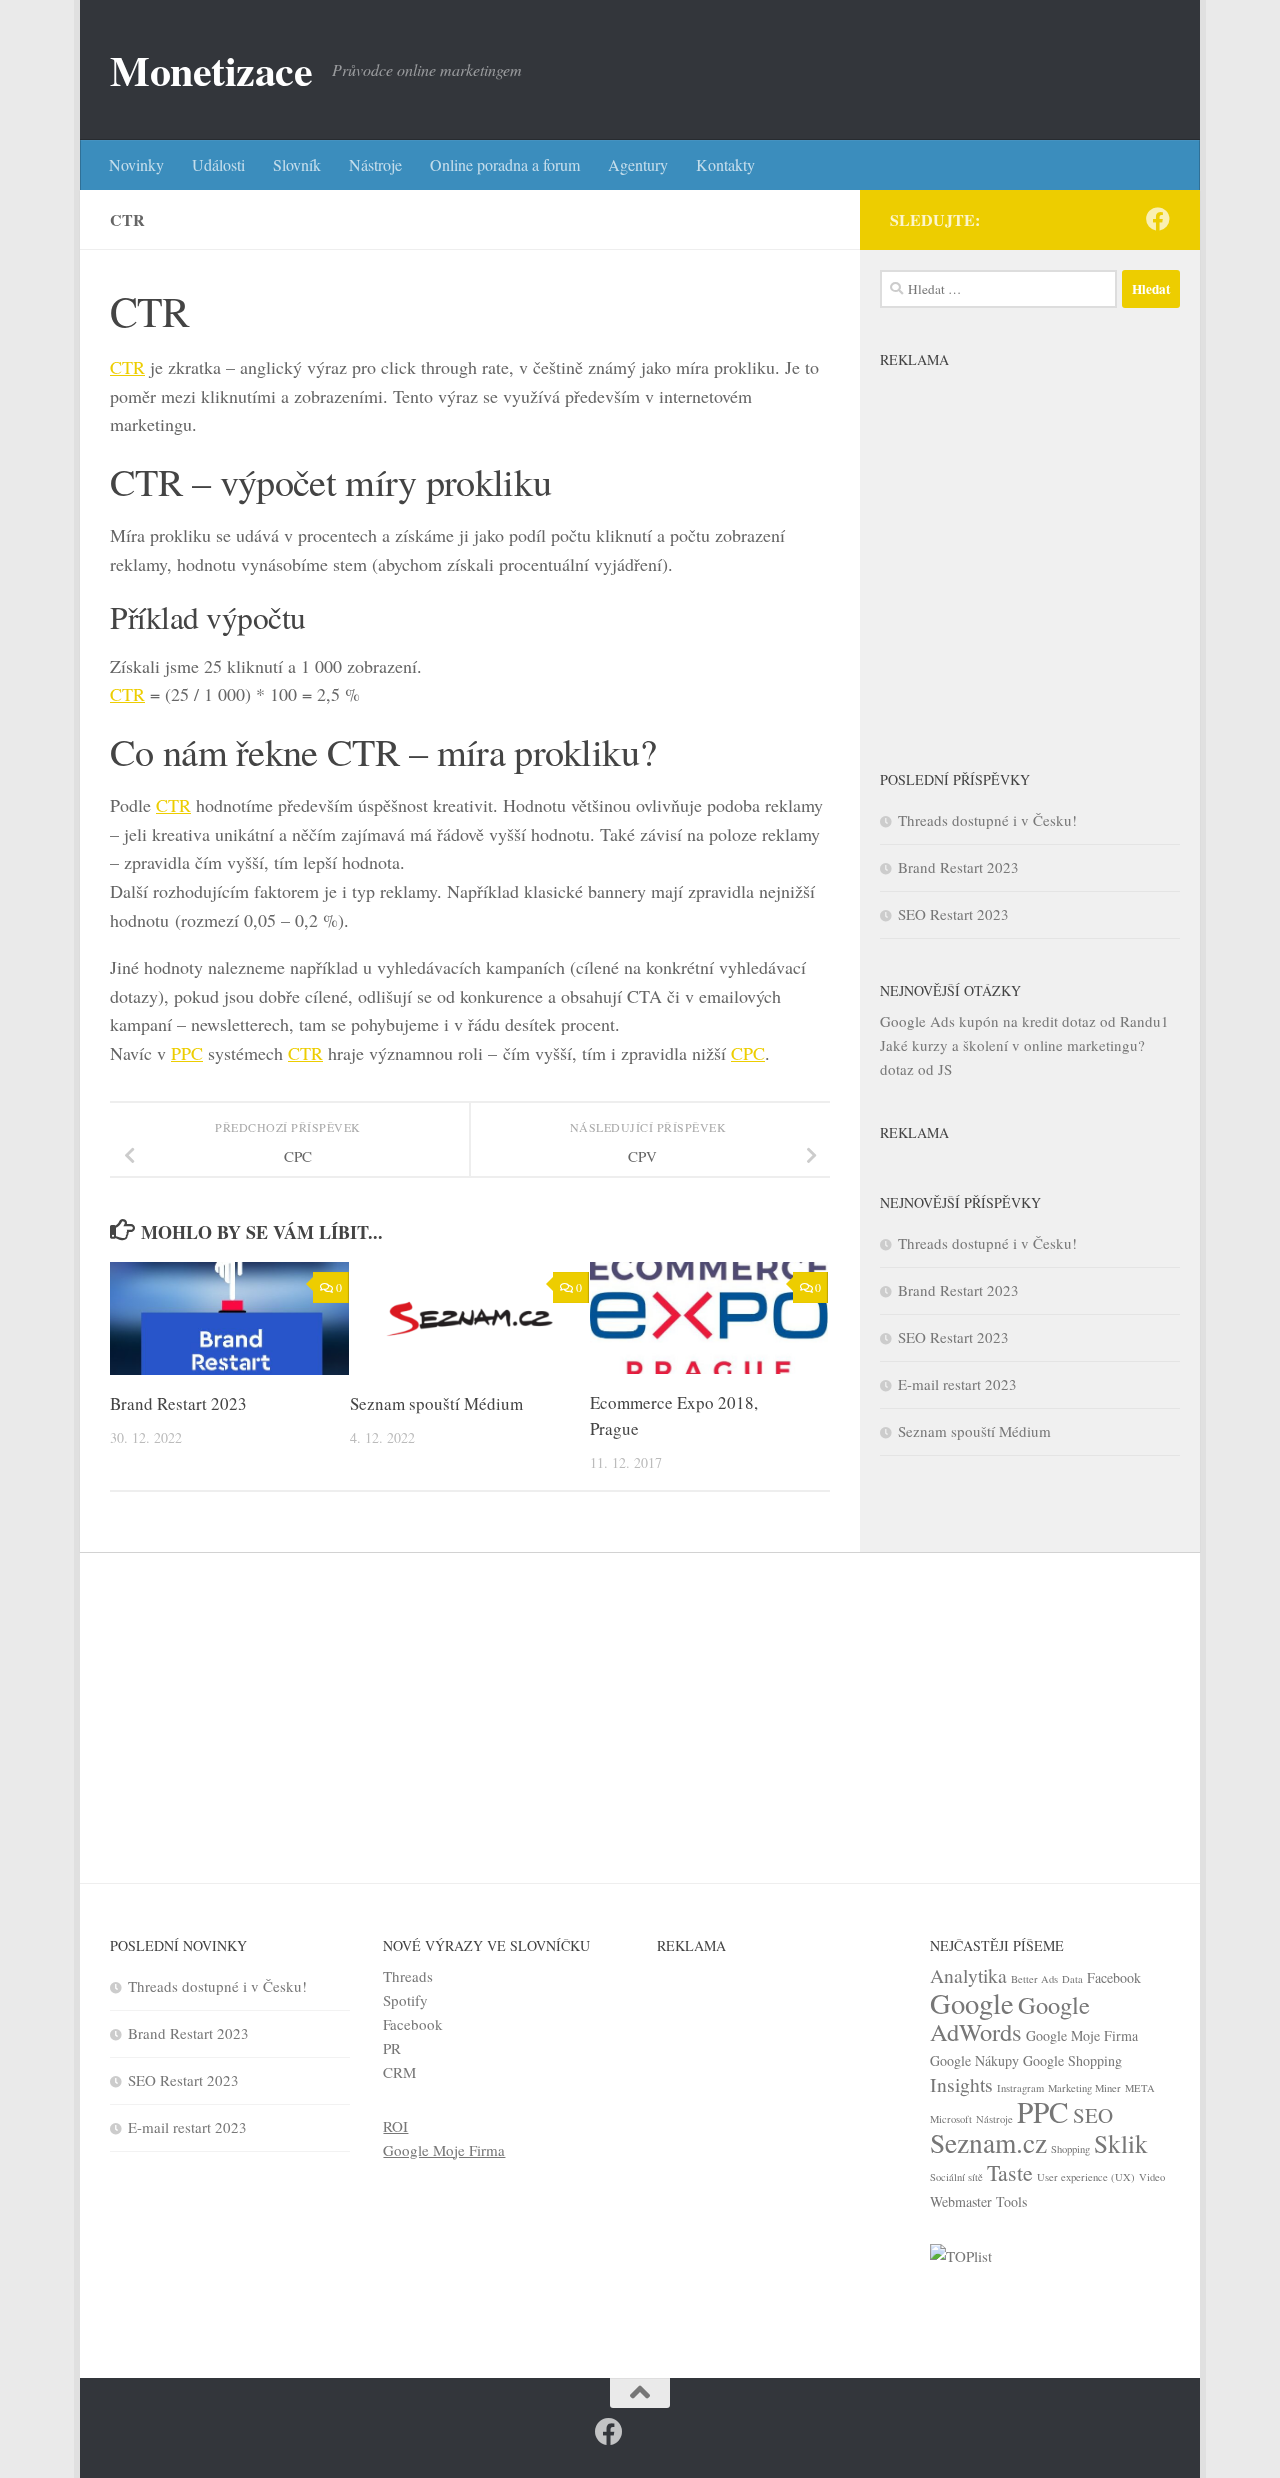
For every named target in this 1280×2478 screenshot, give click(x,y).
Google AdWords (1010, 2018)
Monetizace (211, 70)
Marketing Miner (1084, 2088)
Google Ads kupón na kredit (969, 1021)
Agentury (638, 164)
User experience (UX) (1086, 2177)
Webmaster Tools (978, 2201)
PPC (187, 1053)
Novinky (136, 164)
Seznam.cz (988, 2142)
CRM (399, 2072)
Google (972, 2003)
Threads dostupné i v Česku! (987, 820)
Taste (1010, 2172)
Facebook (413, 2024)
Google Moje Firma (444, 2150)
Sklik (1121, 2143)
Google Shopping (1072, 2060)
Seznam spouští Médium (436, 1403)
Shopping (1070, 2149)
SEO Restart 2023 (953, 914)
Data (1072, 1979)
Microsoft (951, 2119)
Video (1152, 2177)
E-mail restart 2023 (957, 1384)
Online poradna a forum (505, 164)
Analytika (968, 1975)
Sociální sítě (956, 2177)
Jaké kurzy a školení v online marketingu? (1012, 1045)
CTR (127, 367)
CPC (748, 1053)
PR (392, 2048)
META (1140, 2088)
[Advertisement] (1030, 553)
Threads (408, 1976)
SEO (1093, 2115)
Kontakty (725, 164)
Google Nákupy (974, 2060)
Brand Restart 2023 (178, 1403)
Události (218, 164)
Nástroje (375, 164)
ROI (395, 2126)
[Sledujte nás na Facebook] (1158, 219)
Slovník (297, 164)
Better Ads (1034, 1979)
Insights (961, 2084)
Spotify (405, 2000)
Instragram (1020, 2088)
